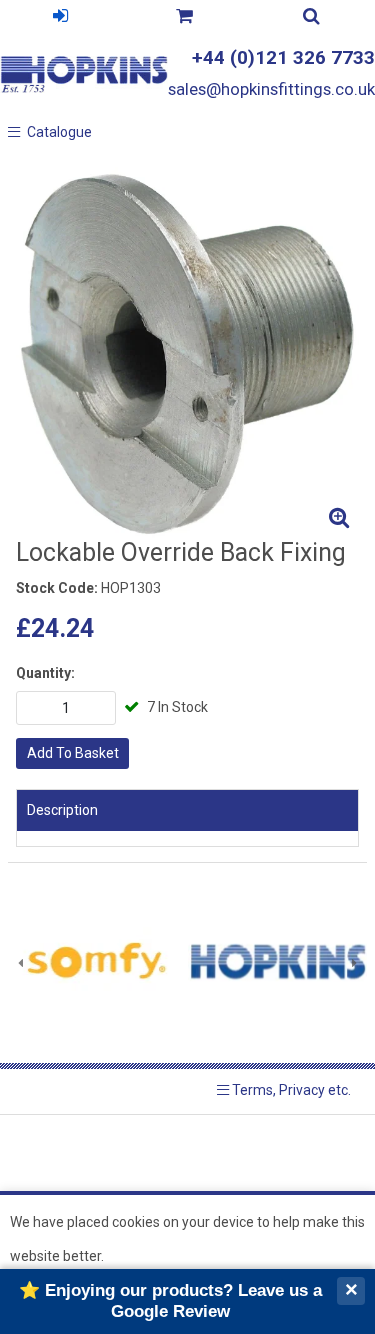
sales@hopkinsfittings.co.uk (271, 89)
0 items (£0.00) (183, 18)
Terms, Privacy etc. (290, 1090)
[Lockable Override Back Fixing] (187, 352)
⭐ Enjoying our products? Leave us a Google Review (170, 1300)
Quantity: (45, 673)
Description (62, 810)
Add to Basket (73, 753)
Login (60, 18)
